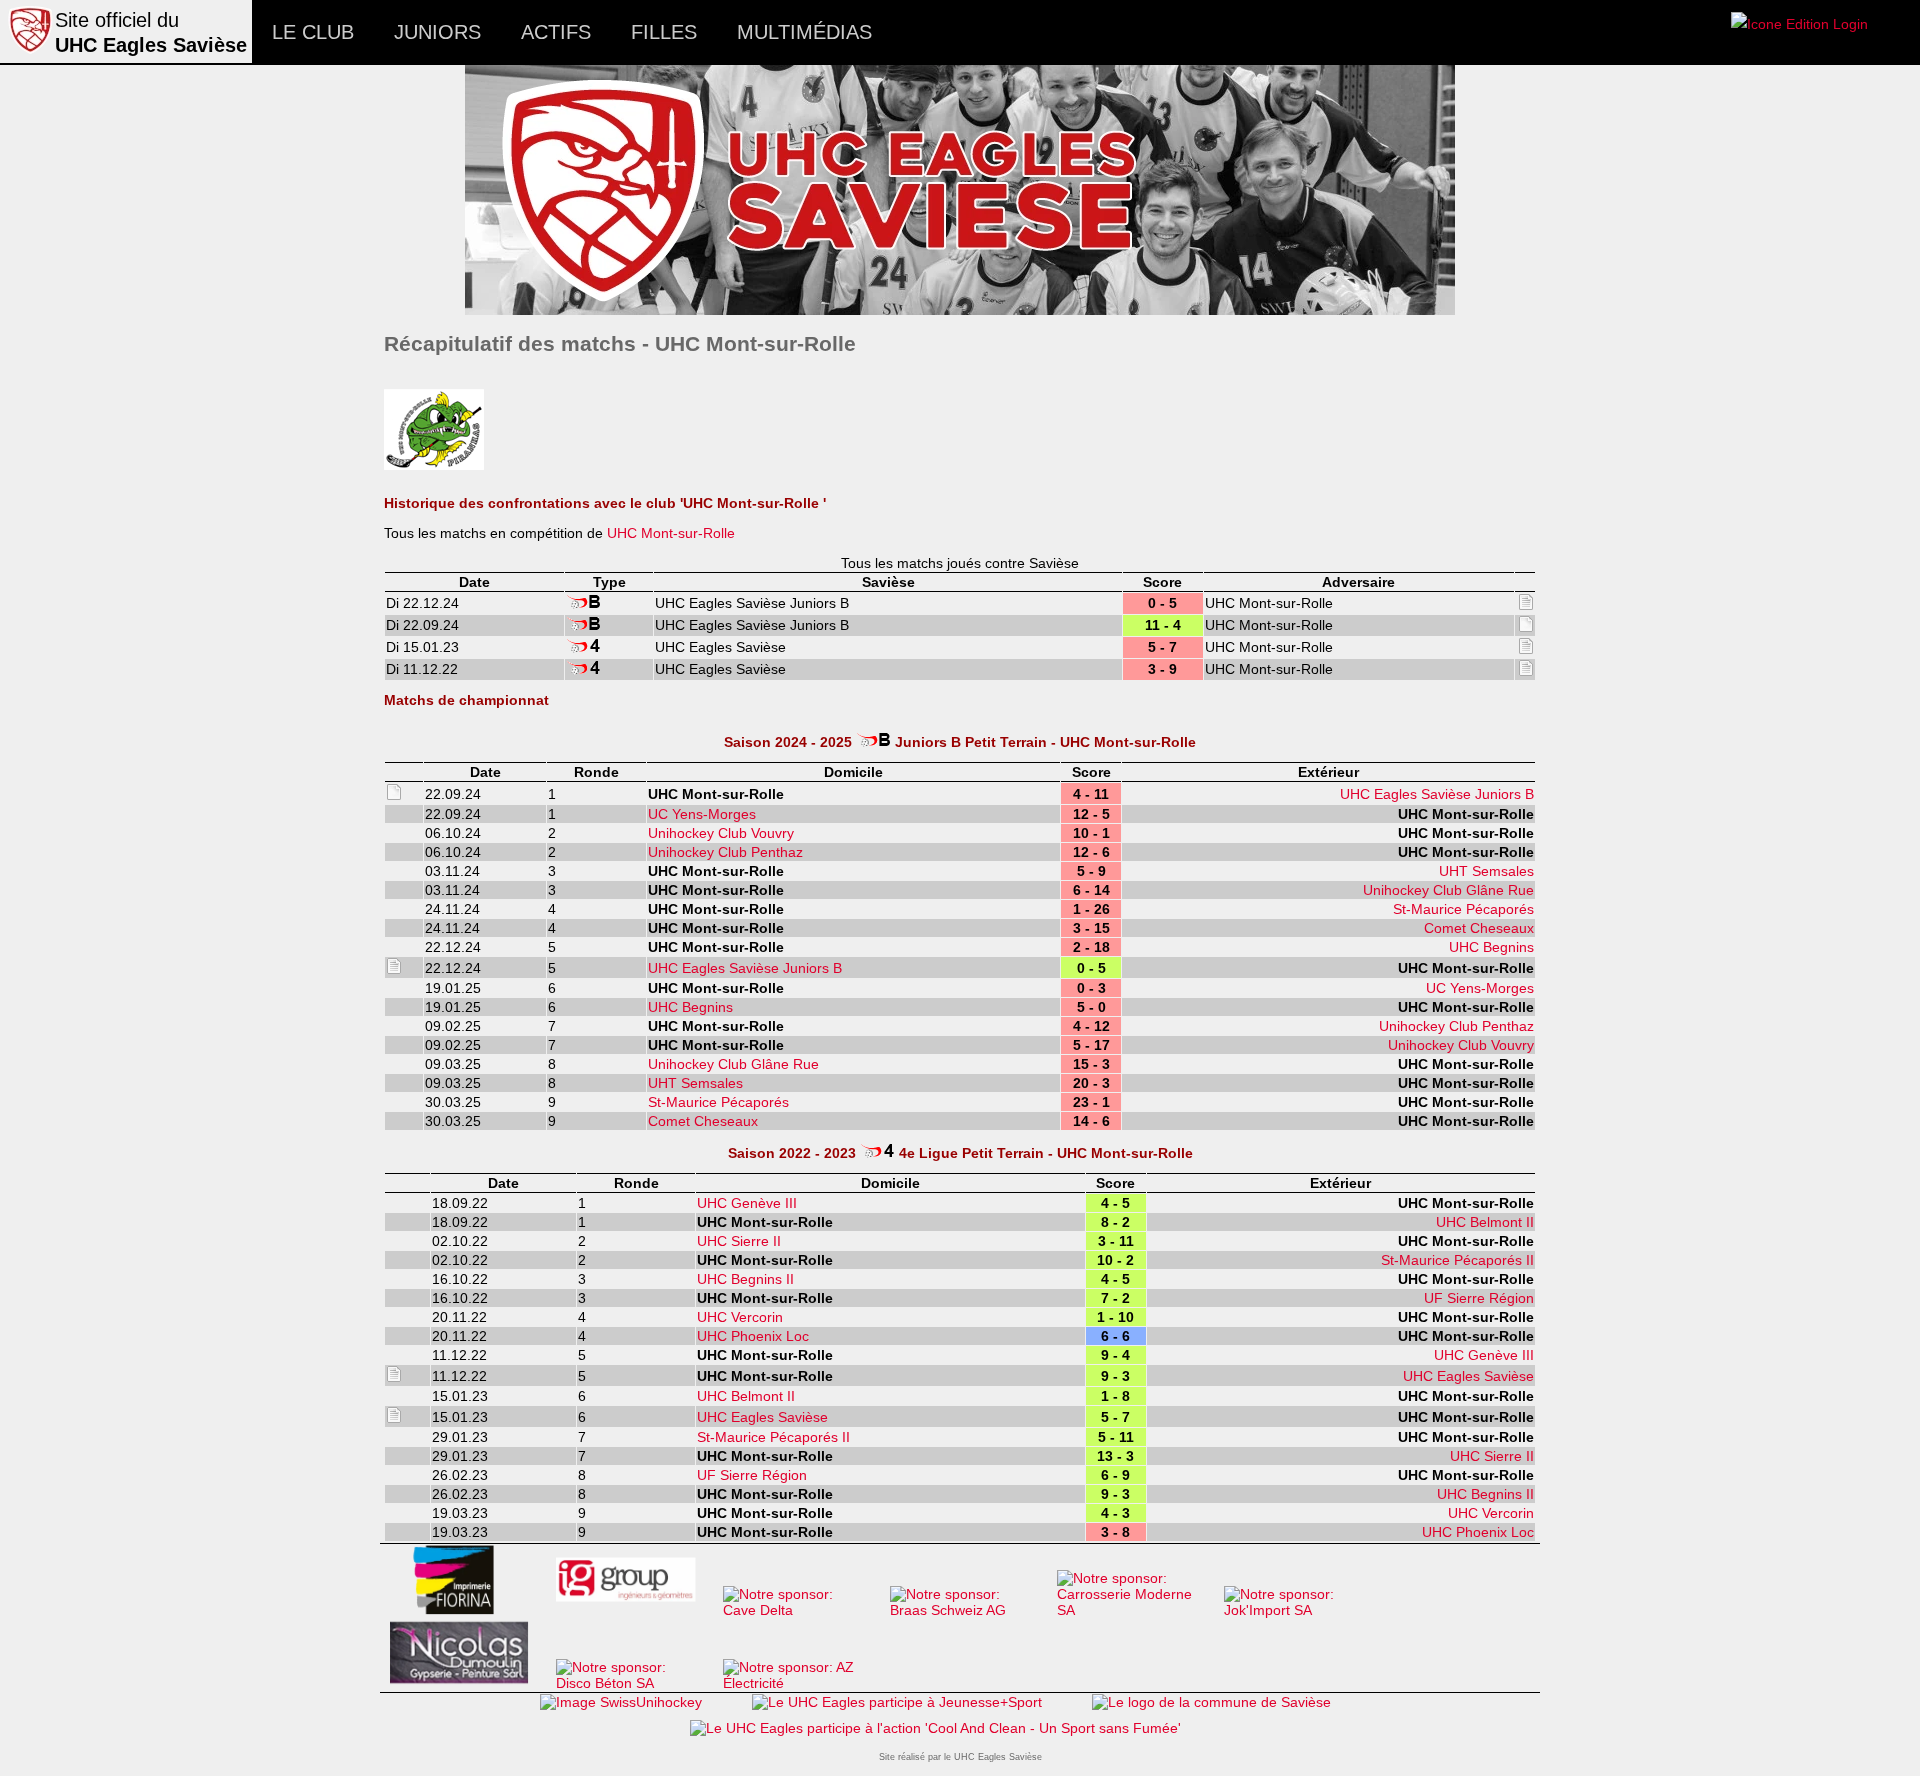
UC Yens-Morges (702, 814)
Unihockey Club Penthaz (725, 852)
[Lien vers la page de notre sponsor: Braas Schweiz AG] (968, 1610)
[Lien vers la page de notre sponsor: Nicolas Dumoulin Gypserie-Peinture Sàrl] (467, 1683)
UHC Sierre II (739, 1241)
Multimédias (804, 32)
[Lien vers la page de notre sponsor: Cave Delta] (801, 1610)
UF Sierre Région (1479, 1298)
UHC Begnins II (745, 1279)
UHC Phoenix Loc (753, 1336)
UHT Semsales (1486, 871)
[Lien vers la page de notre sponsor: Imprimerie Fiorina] (467, 1610)
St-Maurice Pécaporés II (1457, 1260)
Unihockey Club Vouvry (721, 833)
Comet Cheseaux (1479, 928)
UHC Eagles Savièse (1468, 1376)
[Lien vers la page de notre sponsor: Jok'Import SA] (1302, 1610)
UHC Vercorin (740, 1317)
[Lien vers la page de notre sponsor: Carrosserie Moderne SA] (1135, 1610)
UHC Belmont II (1485, 1222)
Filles (664, 32)
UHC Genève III (747, 1203)
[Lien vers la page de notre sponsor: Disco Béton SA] (634, 1683)
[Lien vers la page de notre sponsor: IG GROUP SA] (634, 1610)
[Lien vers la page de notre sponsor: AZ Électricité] (801, 1683)
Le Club (313, 32)
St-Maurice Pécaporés (1463, 909)
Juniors (437, 32)
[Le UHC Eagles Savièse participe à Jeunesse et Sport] (897, 1702)
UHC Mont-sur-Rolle (671, 533)
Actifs (556, 32)
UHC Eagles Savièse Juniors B (1437, 794)
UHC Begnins (1491, 947)
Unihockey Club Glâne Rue (1448, 890)
